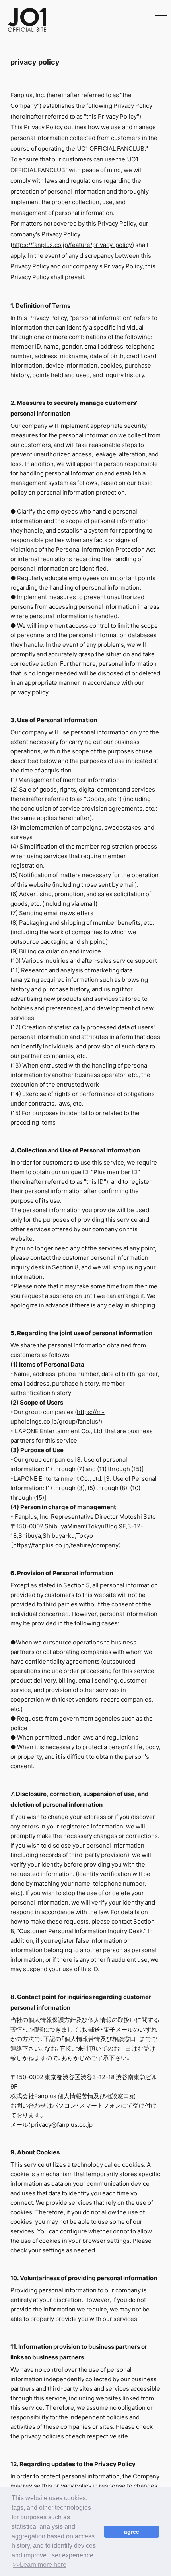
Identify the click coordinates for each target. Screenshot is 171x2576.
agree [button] (132, 2532)
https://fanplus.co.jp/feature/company (66, 1545)
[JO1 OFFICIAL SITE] (27, 29)
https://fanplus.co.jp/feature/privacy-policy (72, 245)
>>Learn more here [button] (40, 2565)
